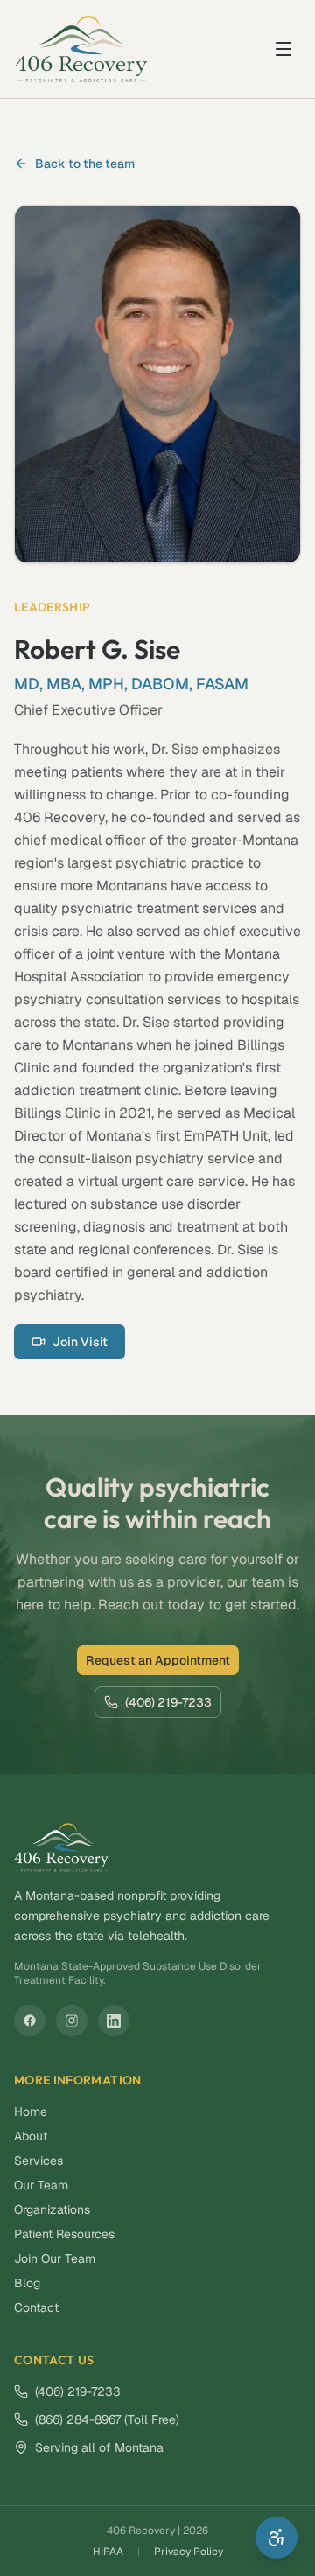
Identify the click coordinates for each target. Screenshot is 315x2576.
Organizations (52, 2209)
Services (38, 2161)
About (31, 2136)
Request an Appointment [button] (158, 1660)
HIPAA (108, 2552)
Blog (27, 2283)
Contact (36, 2307)
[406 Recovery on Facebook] (30, 2021)
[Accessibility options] (276, 2538)
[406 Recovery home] (81, 49)
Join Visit (80, 1342)
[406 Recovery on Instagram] (72, 2021)
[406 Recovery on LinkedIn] (114, 2021)
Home (31, 2112)
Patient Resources (64, 2234)
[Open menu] (283, 49)
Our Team (41, 2185)
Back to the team (85, 164)
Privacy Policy (189, 2552)
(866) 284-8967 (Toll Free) (107, 2419)
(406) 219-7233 (78, 2391)
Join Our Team (55, 2258)
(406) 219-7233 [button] (168, 1702)
